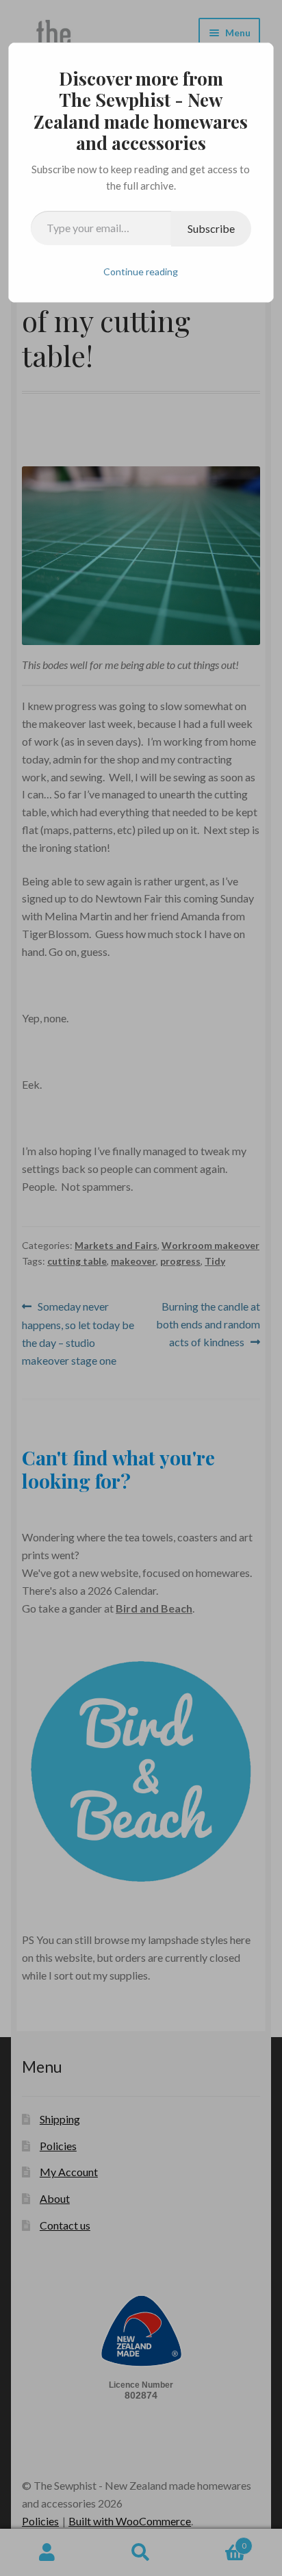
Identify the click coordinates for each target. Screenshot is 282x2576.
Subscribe (211, 228)
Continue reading (141, 272)
